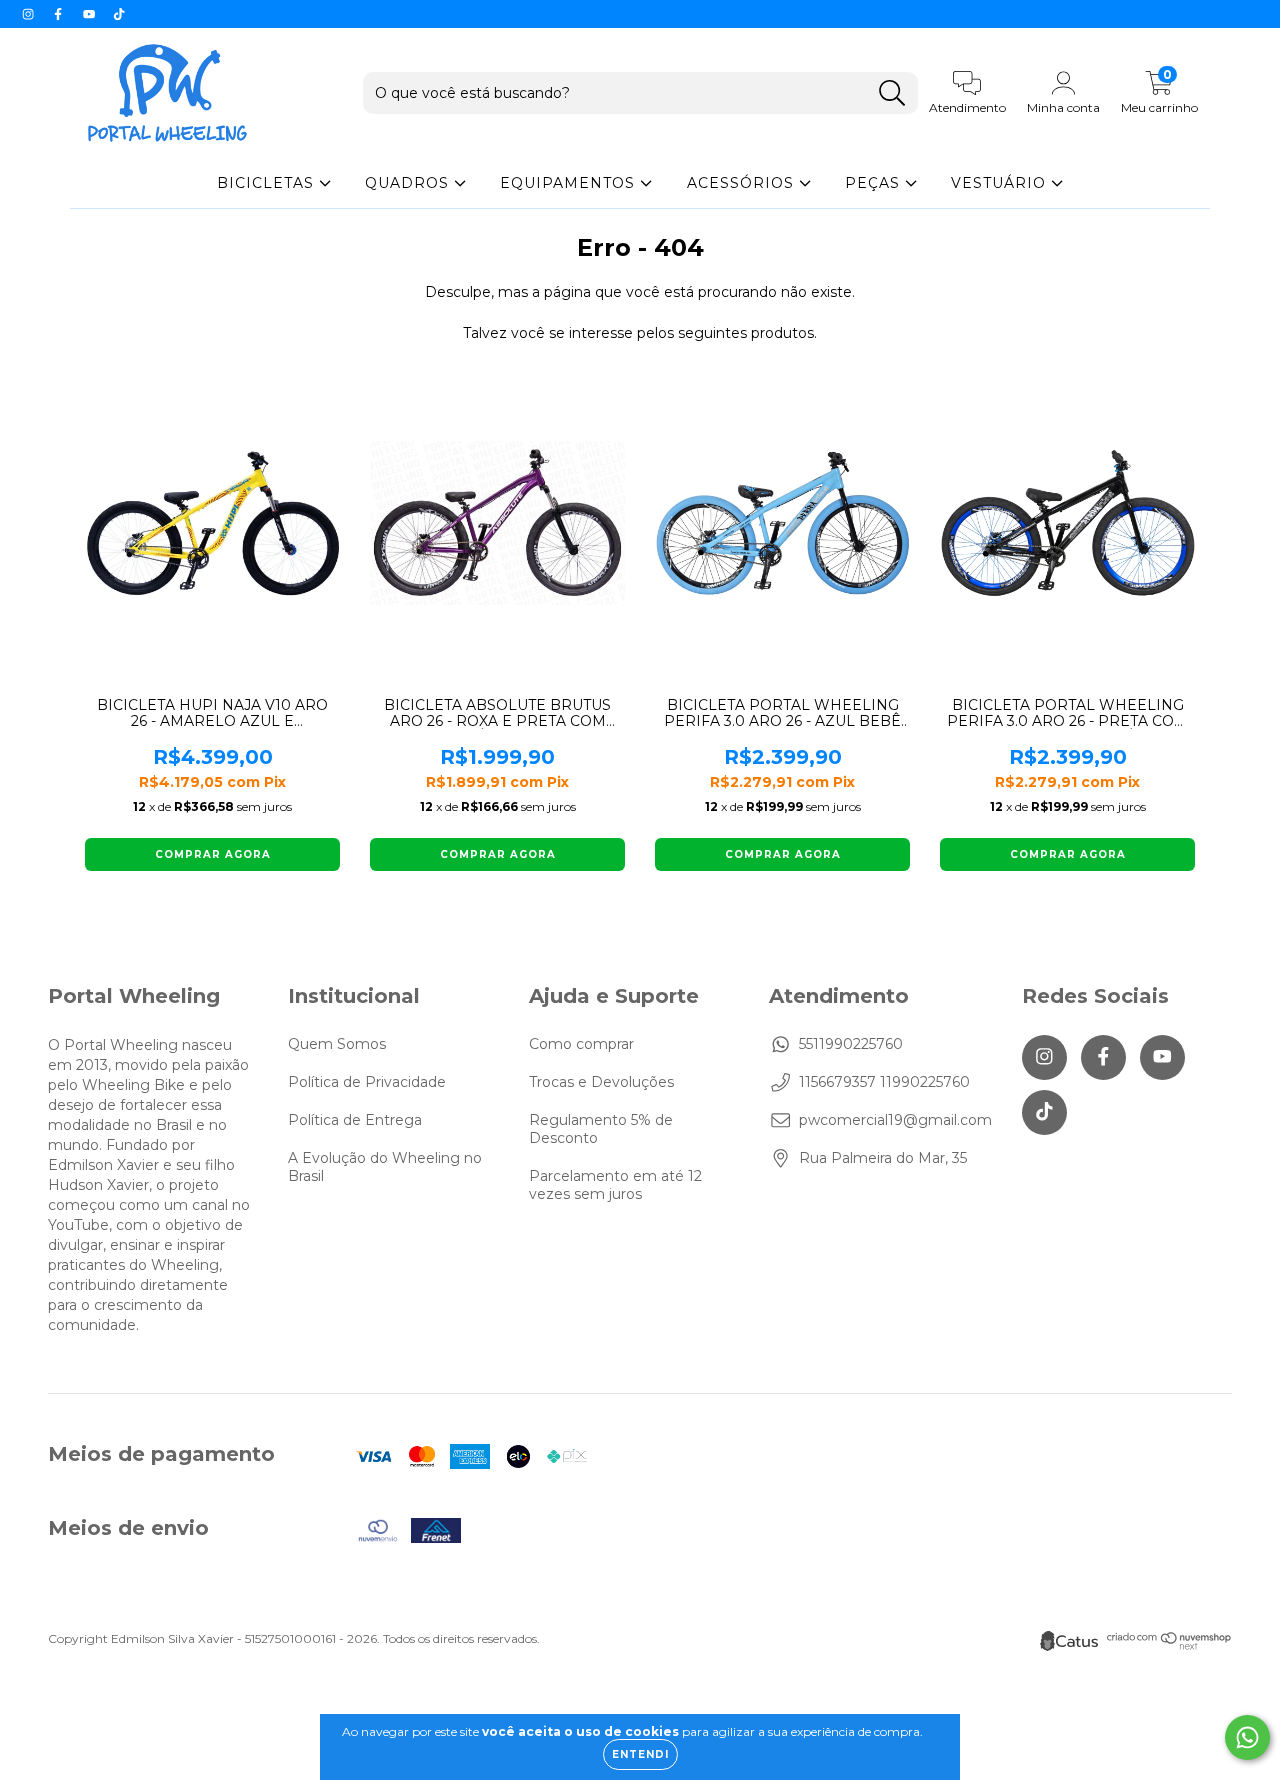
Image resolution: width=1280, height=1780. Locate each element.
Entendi (640, 1754)
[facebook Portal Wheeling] (60, 14)
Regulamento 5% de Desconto (601, 1129)
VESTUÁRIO (1001, 183)
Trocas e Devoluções (601, 1082)
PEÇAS (875, 183)
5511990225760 (851, 1044)
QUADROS (409, 183)
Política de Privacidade (367, 1082)
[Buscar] (892, 93)
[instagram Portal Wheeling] (30, 14)
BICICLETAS (268, 183)
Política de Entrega (355, 1120)
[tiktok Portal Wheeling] (119, 14)
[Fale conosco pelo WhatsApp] (1247, 1737)
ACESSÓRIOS (743, 183)
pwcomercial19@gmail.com (895, 1120)
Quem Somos (337, 1044)
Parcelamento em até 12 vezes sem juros (615, 1185)
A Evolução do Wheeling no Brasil (385, 1167)
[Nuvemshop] (1169, 1645)
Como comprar (581, 1044)
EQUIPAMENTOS (570, 183)
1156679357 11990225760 (884, 1082)
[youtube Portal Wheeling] (91, 14)
